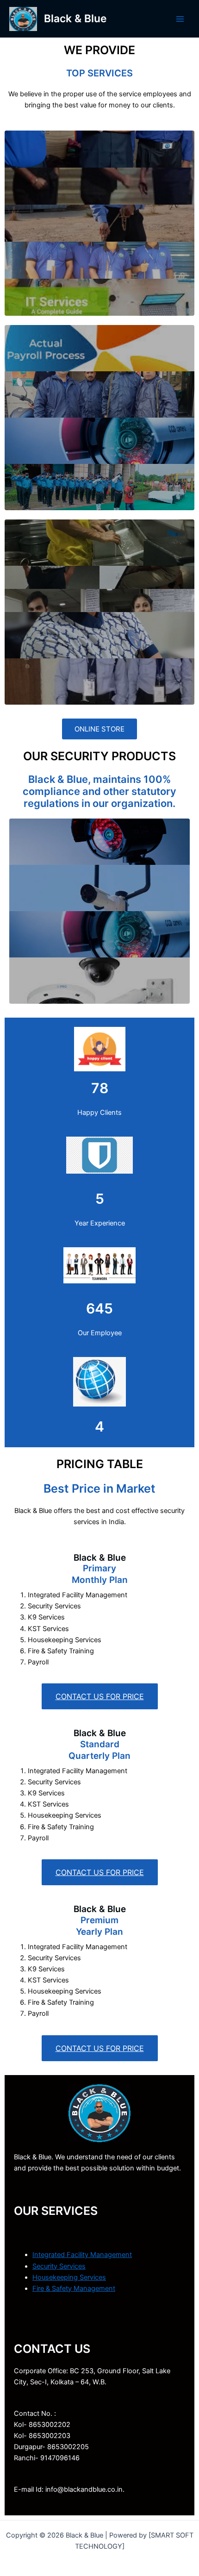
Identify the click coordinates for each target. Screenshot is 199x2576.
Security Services (59, 2266)
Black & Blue (75, 19)
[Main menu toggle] (180, 19)
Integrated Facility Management (82, 2255)
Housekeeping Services (69, 2277)
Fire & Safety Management (74, 2288)
